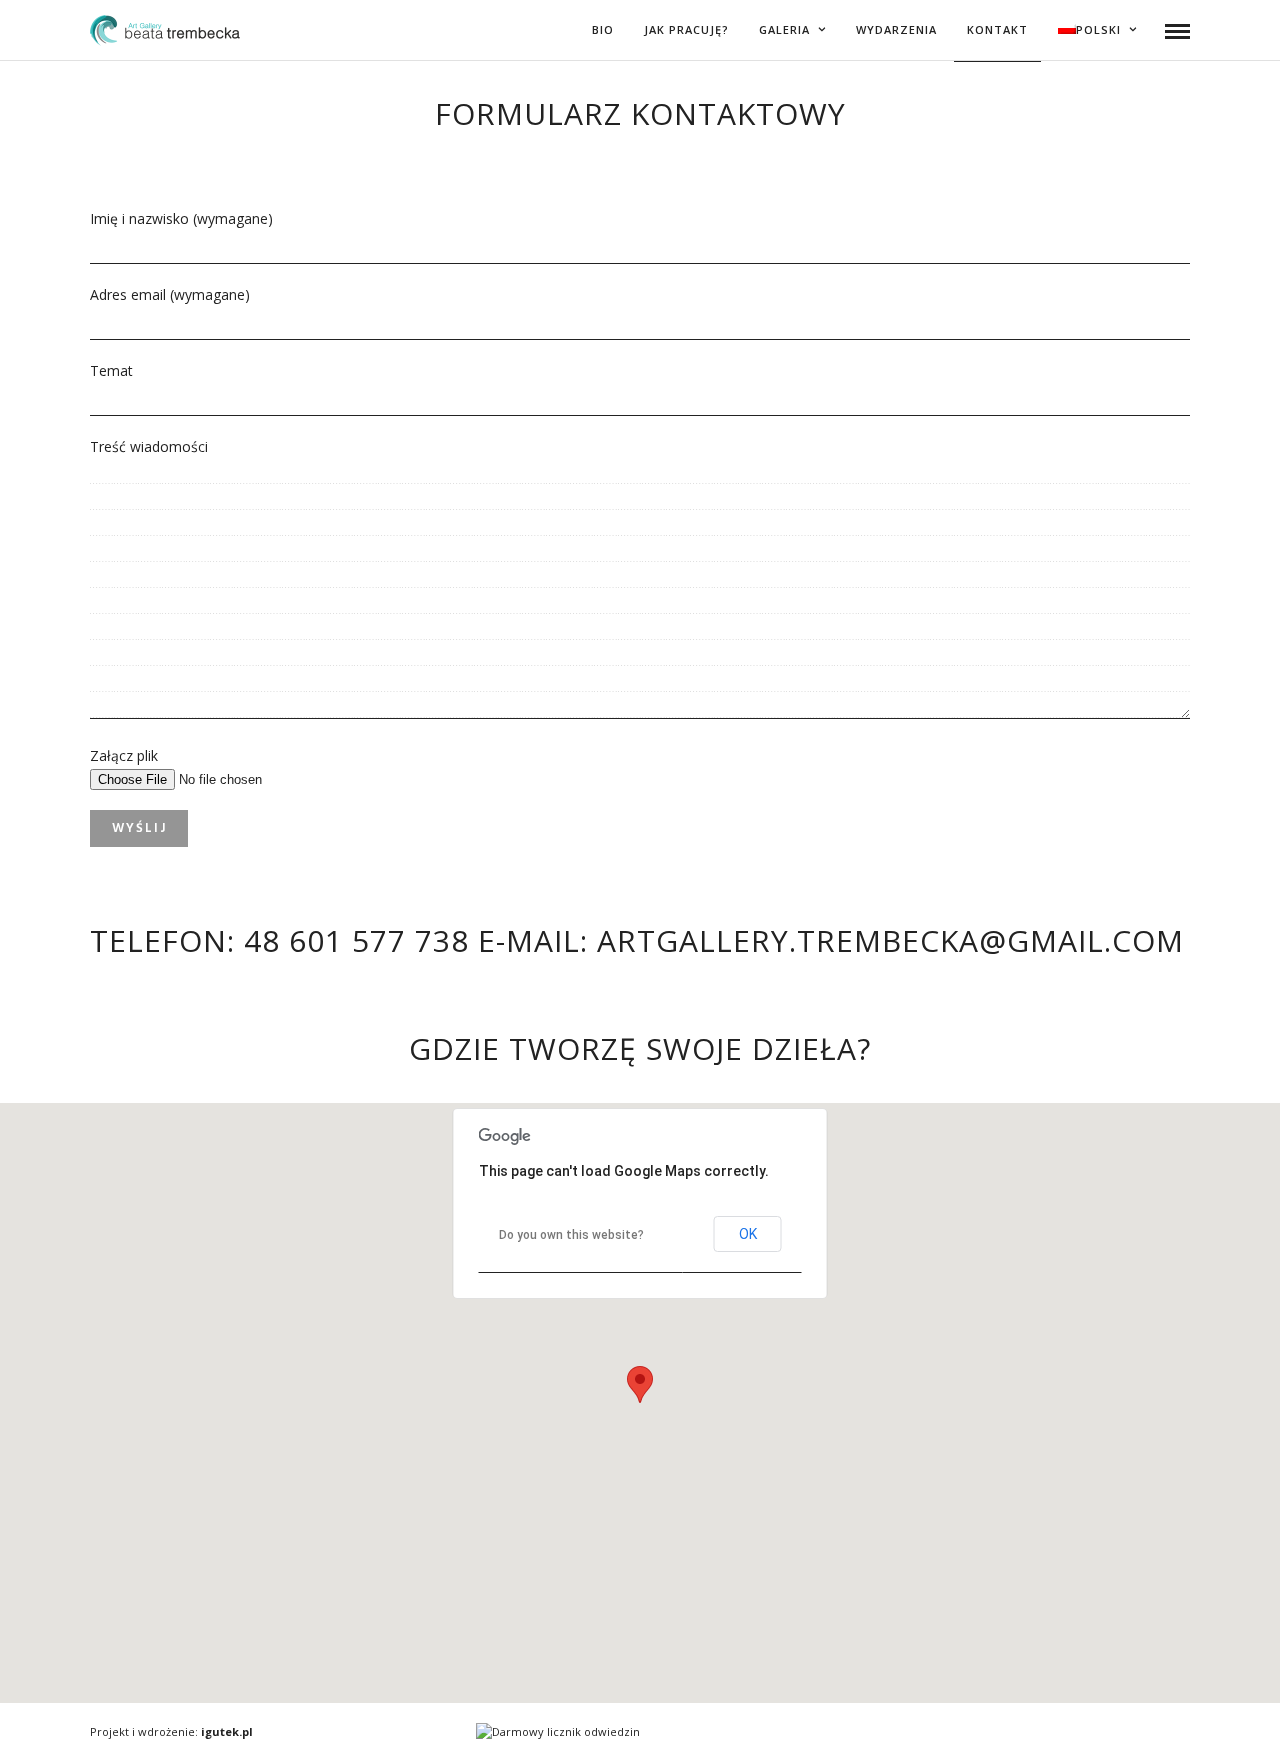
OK (748, 1234)
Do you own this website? (571, 1235)
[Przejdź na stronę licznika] (558, 1731)
